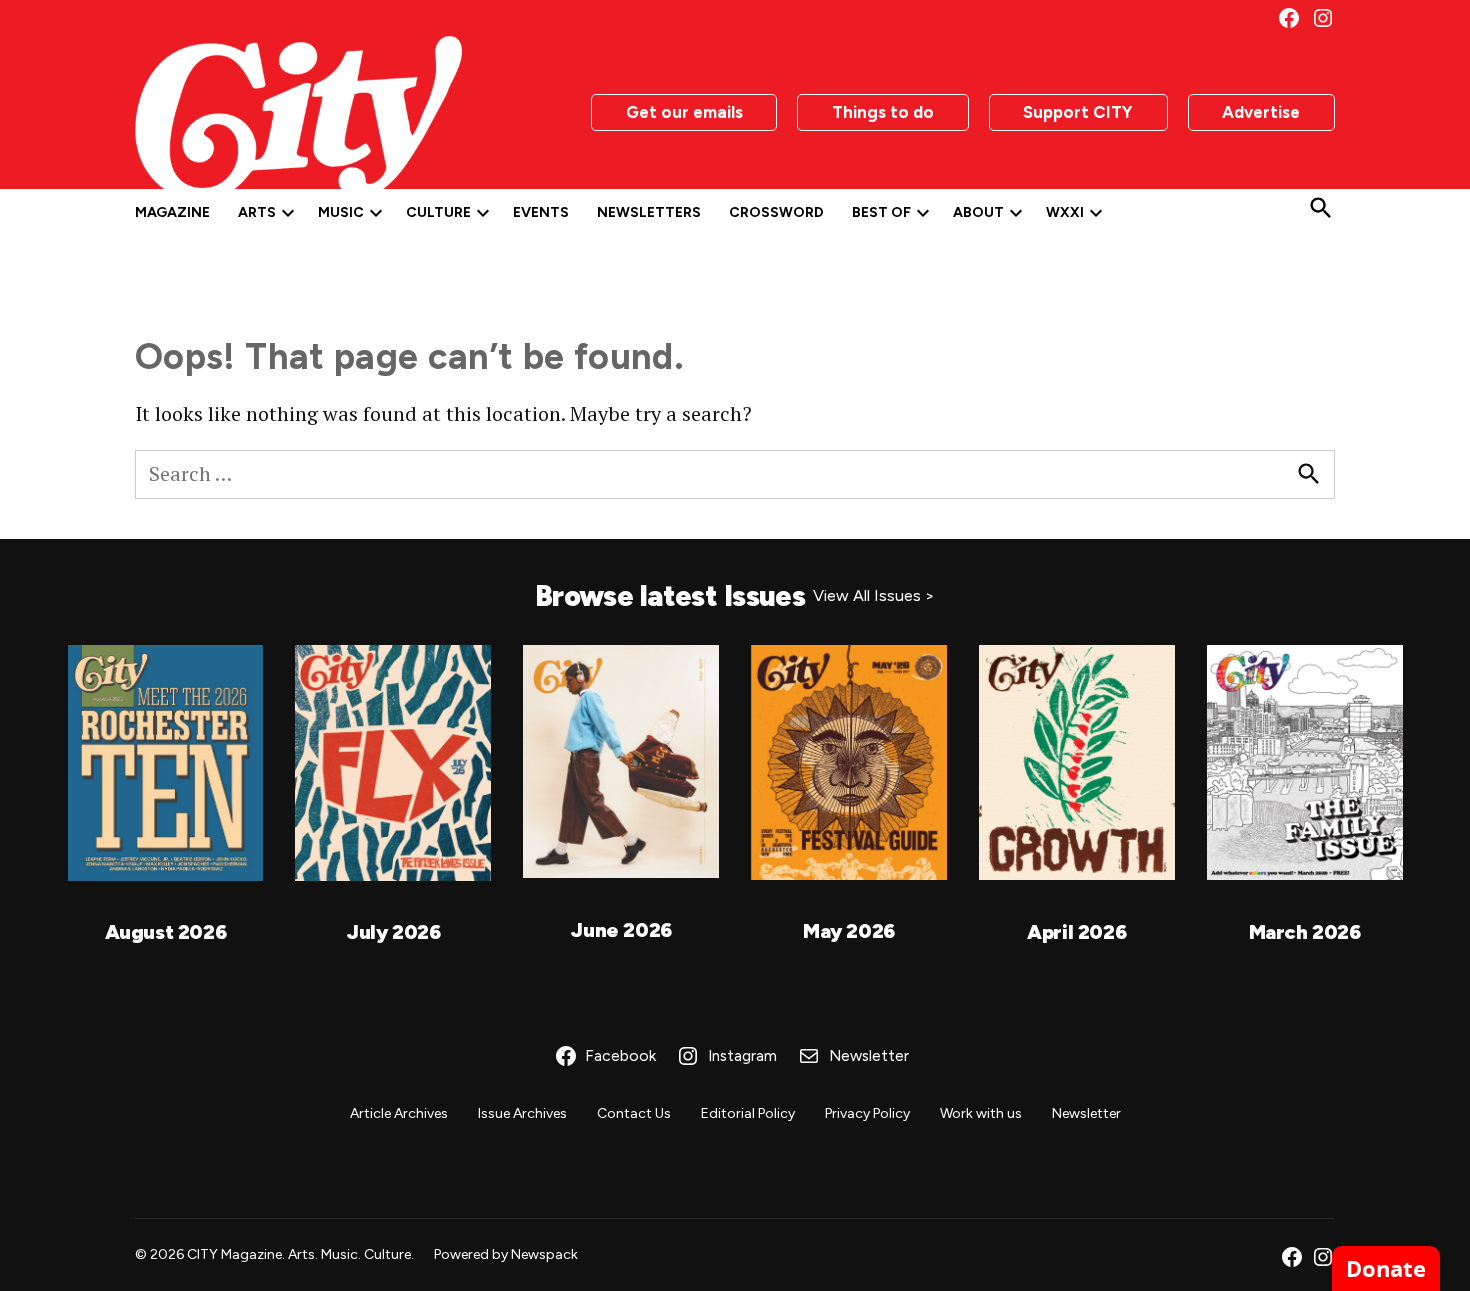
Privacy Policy (867, 1113)
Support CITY (1078, 112)
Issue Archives (522, 1113)
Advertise (1261, 112)
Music (341, 212)
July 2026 (393, 932)
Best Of (881, 212)
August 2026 (166, 932)
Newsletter (1086, 1113)
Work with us (981, 1113)
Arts (257, 212)
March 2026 (1305, 932)
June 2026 (620, 930)
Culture (438, 212)
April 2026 (1076, 932)
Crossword (776, 212)
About (978, 212)
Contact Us (634, 1113)
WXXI (1065, 212)
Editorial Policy (748, 1113)
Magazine (172, 212)
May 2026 (849, 931)
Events (541, 212)
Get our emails (684, 112)
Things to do (883, 112)
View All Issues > (874, 595)
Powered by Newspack (506, 1254)
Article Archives (399, 1113)
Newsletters (649, 212)
